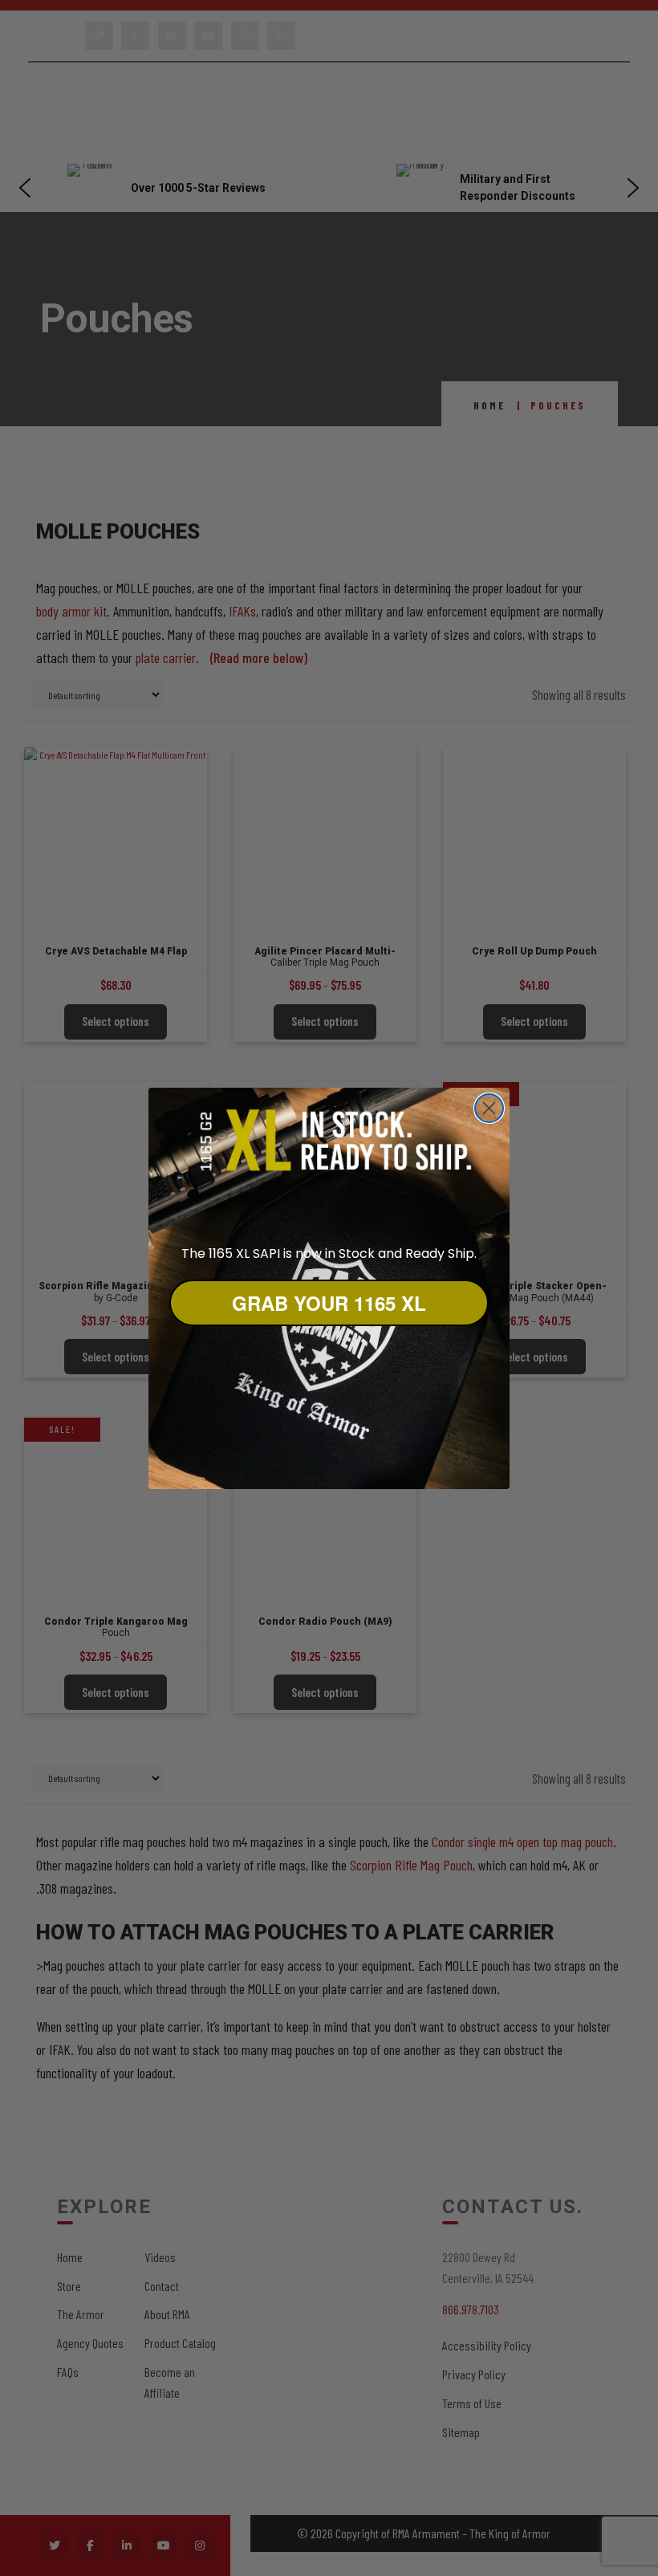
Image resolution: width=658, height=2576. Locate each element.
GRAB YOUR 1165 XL (329, 1303)
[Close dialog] (489, 1108)
